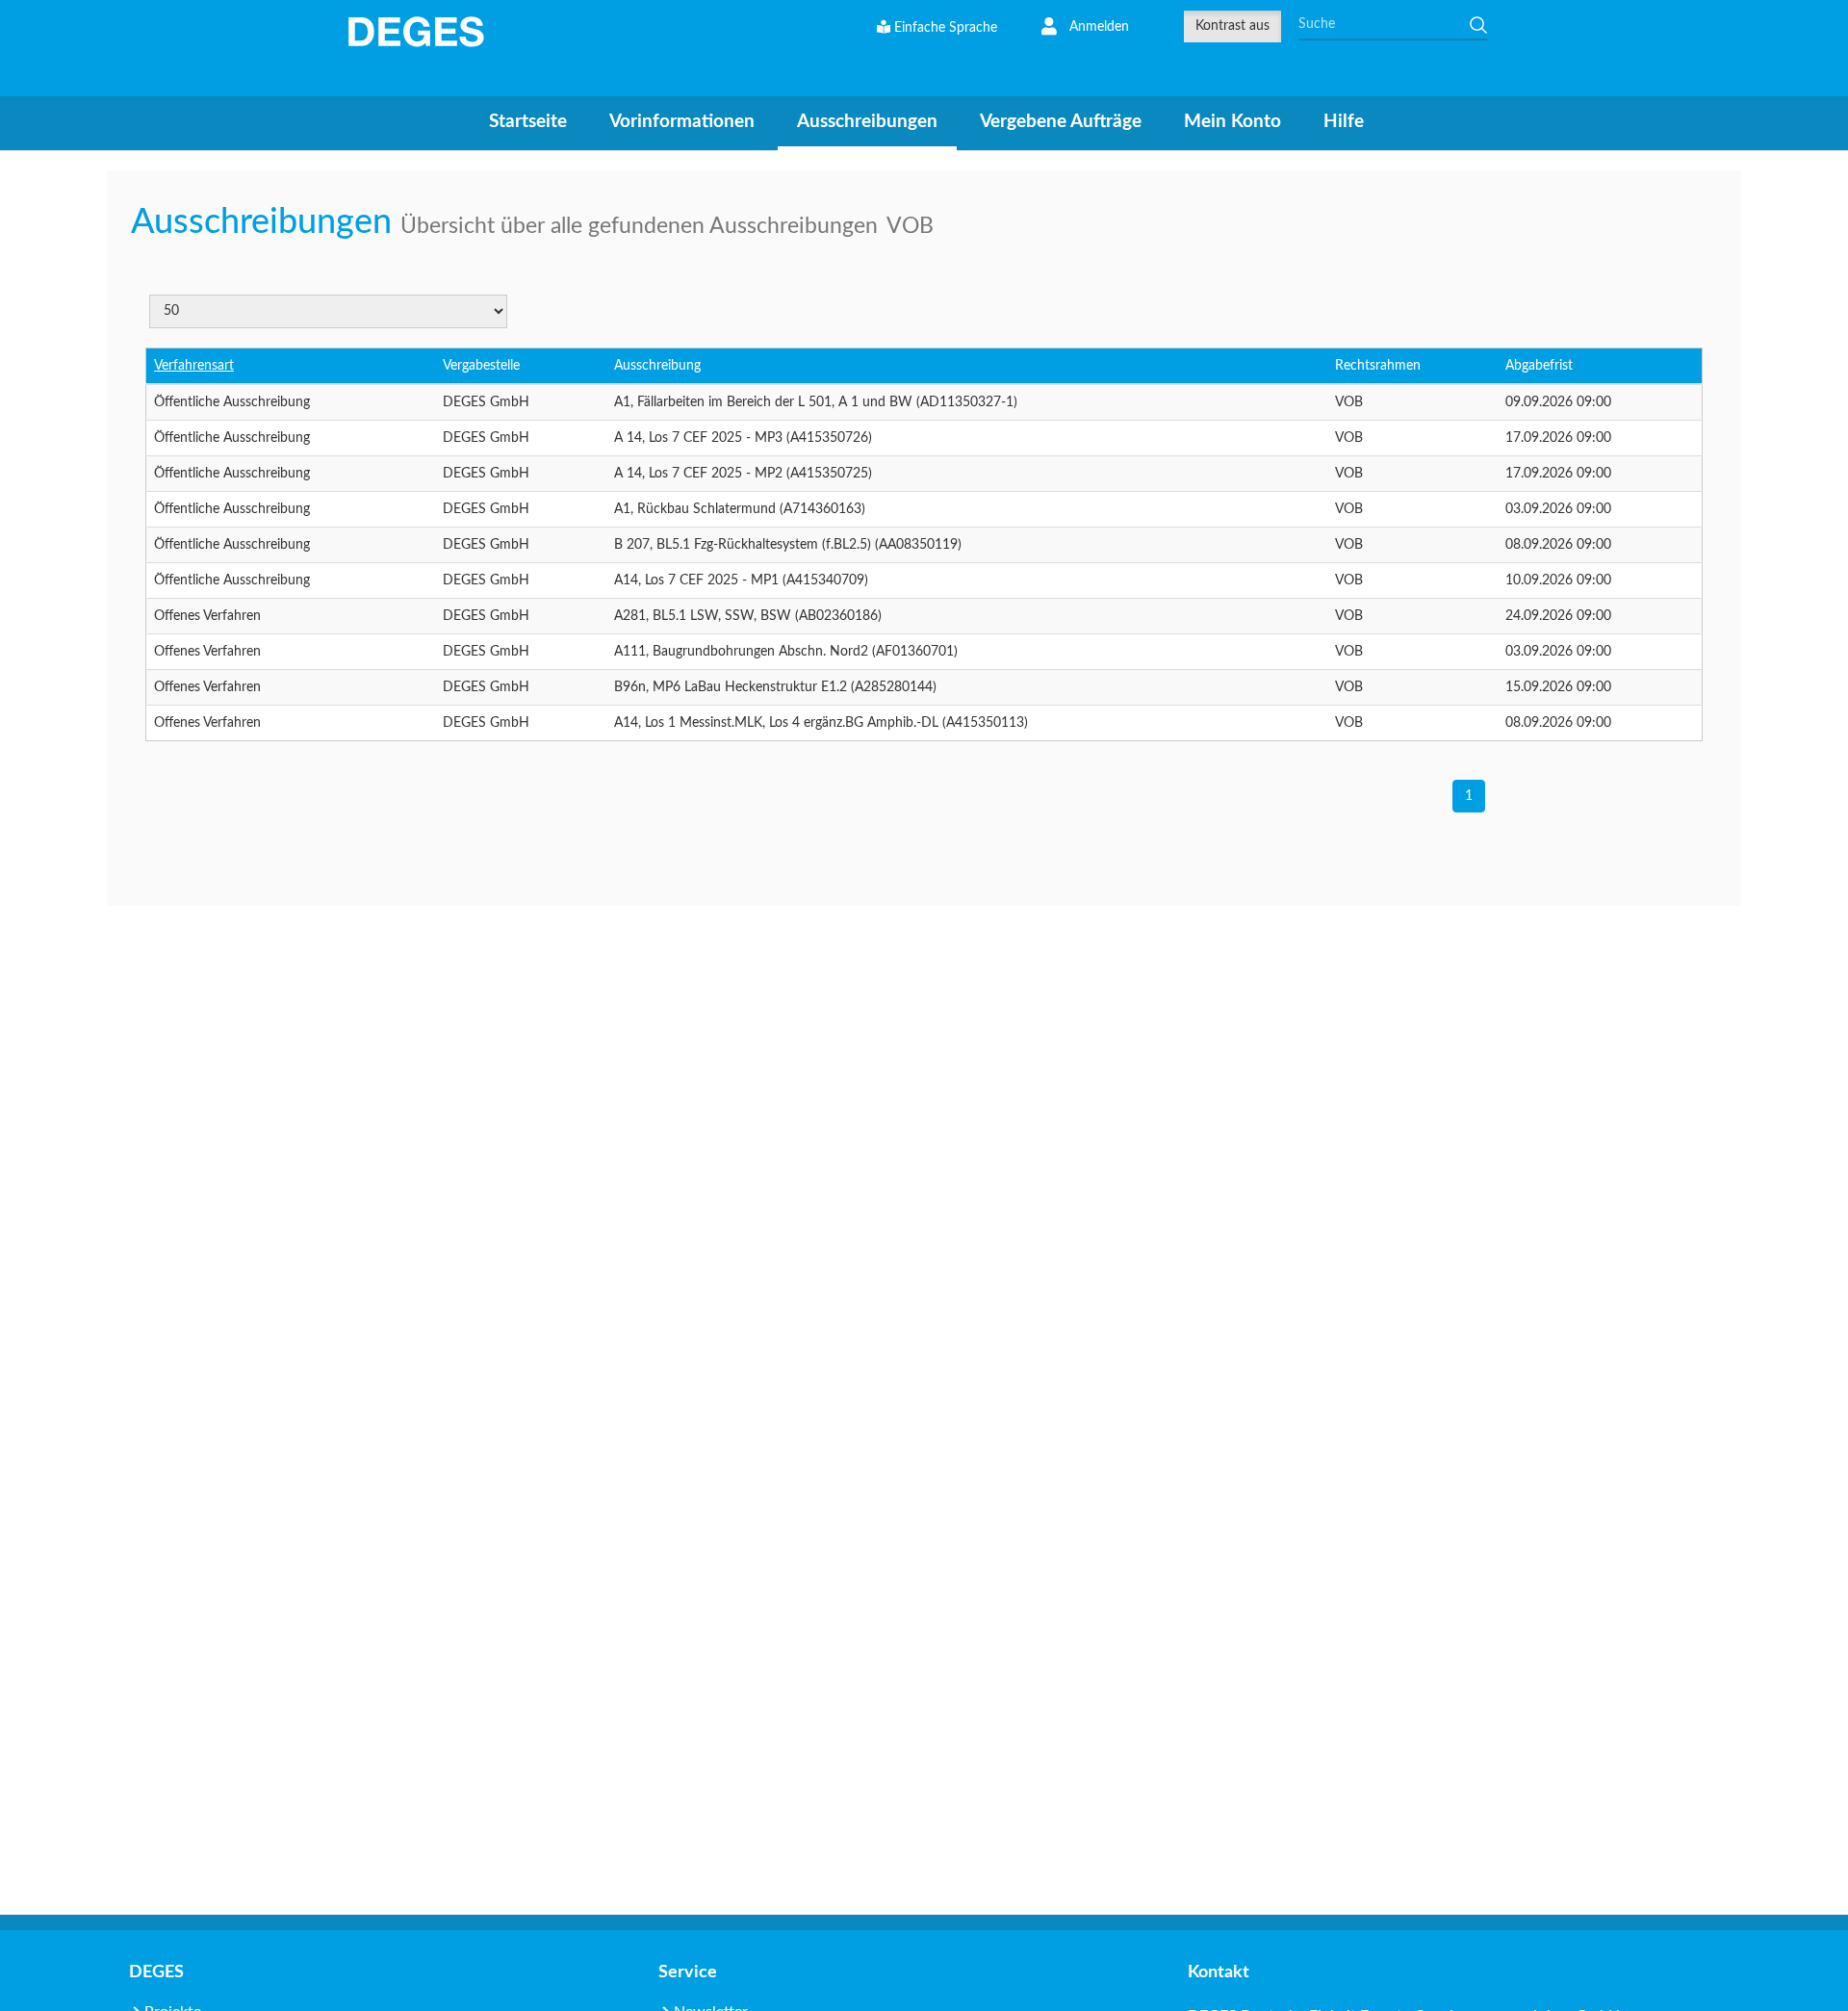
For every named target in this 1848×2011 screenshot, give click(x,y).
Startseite (528, 122)
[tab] (528, 122)
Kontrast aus (1232, 26)
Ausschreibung (657, 366)
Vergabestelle (481, 366)
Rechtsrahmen (1378, 366)
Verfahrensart (194, 366)
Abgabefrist (1539, 366)
